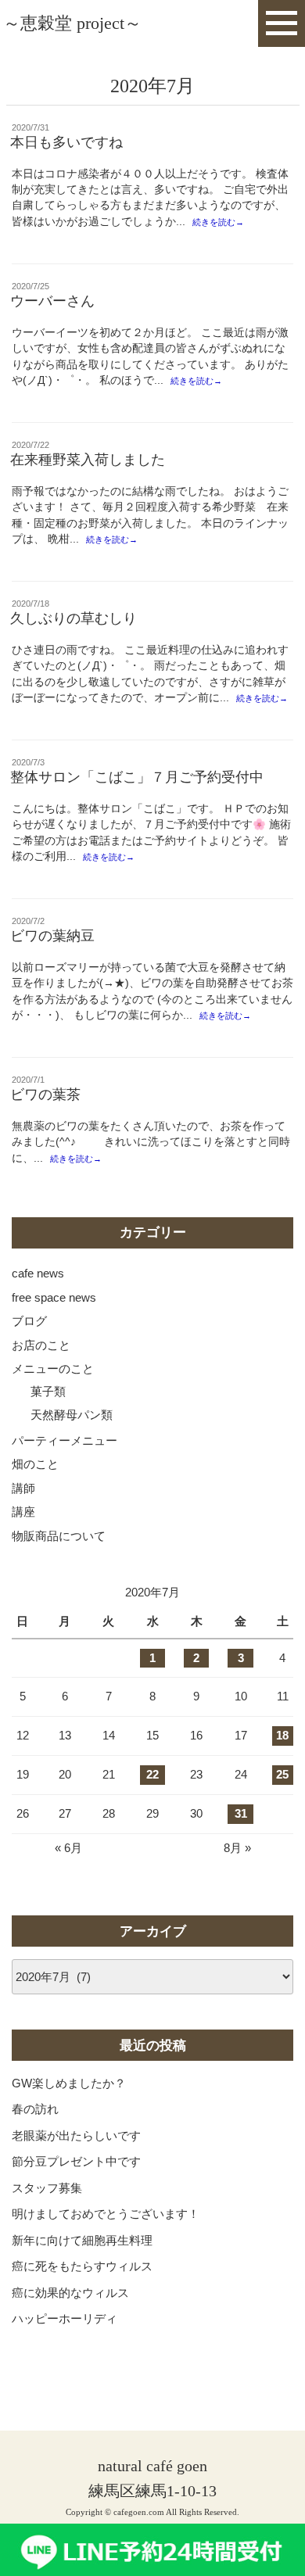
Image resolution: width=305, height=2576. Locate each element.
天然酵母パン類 (72, 1415)
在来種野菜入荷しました (88, 460)
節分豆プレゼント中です (76, 2161)
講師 (23, 1488)
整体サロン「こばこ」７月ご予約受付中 (137, 777)
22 (152, 1774)
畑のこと (35, 1464)
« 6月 (68, 1848)
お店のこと (41, 1345)
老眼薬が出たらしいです (76, 2135)
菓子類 (48, 1391)
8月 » (237, 1848)
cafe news (38, 1273)
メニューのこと (53, 1369)
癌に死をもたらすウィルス (82, 2266)
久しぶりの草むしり (74, 618)
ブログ (29, 1321)
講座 (23, 1512)
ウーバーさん (52, 301)
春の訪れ (35, 2109)
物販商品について (59, 1536)
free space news (54, 1297)
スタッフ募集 (47, 2188)
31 (241, 1813)
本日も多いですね (66, 142)
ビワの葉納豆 (52, 936)
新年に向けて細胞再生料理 (82, 2240)
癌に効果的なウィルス (70, 2293)
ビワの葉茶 (45, 1095)
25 (282, 1774)
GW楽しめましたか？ (69, 2083)
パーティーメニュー (65, 1440)
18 (282, 1735)
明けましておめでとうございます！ (106, 2214)
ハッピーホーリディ (65, 2318)
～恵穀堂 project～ (72, 23)
